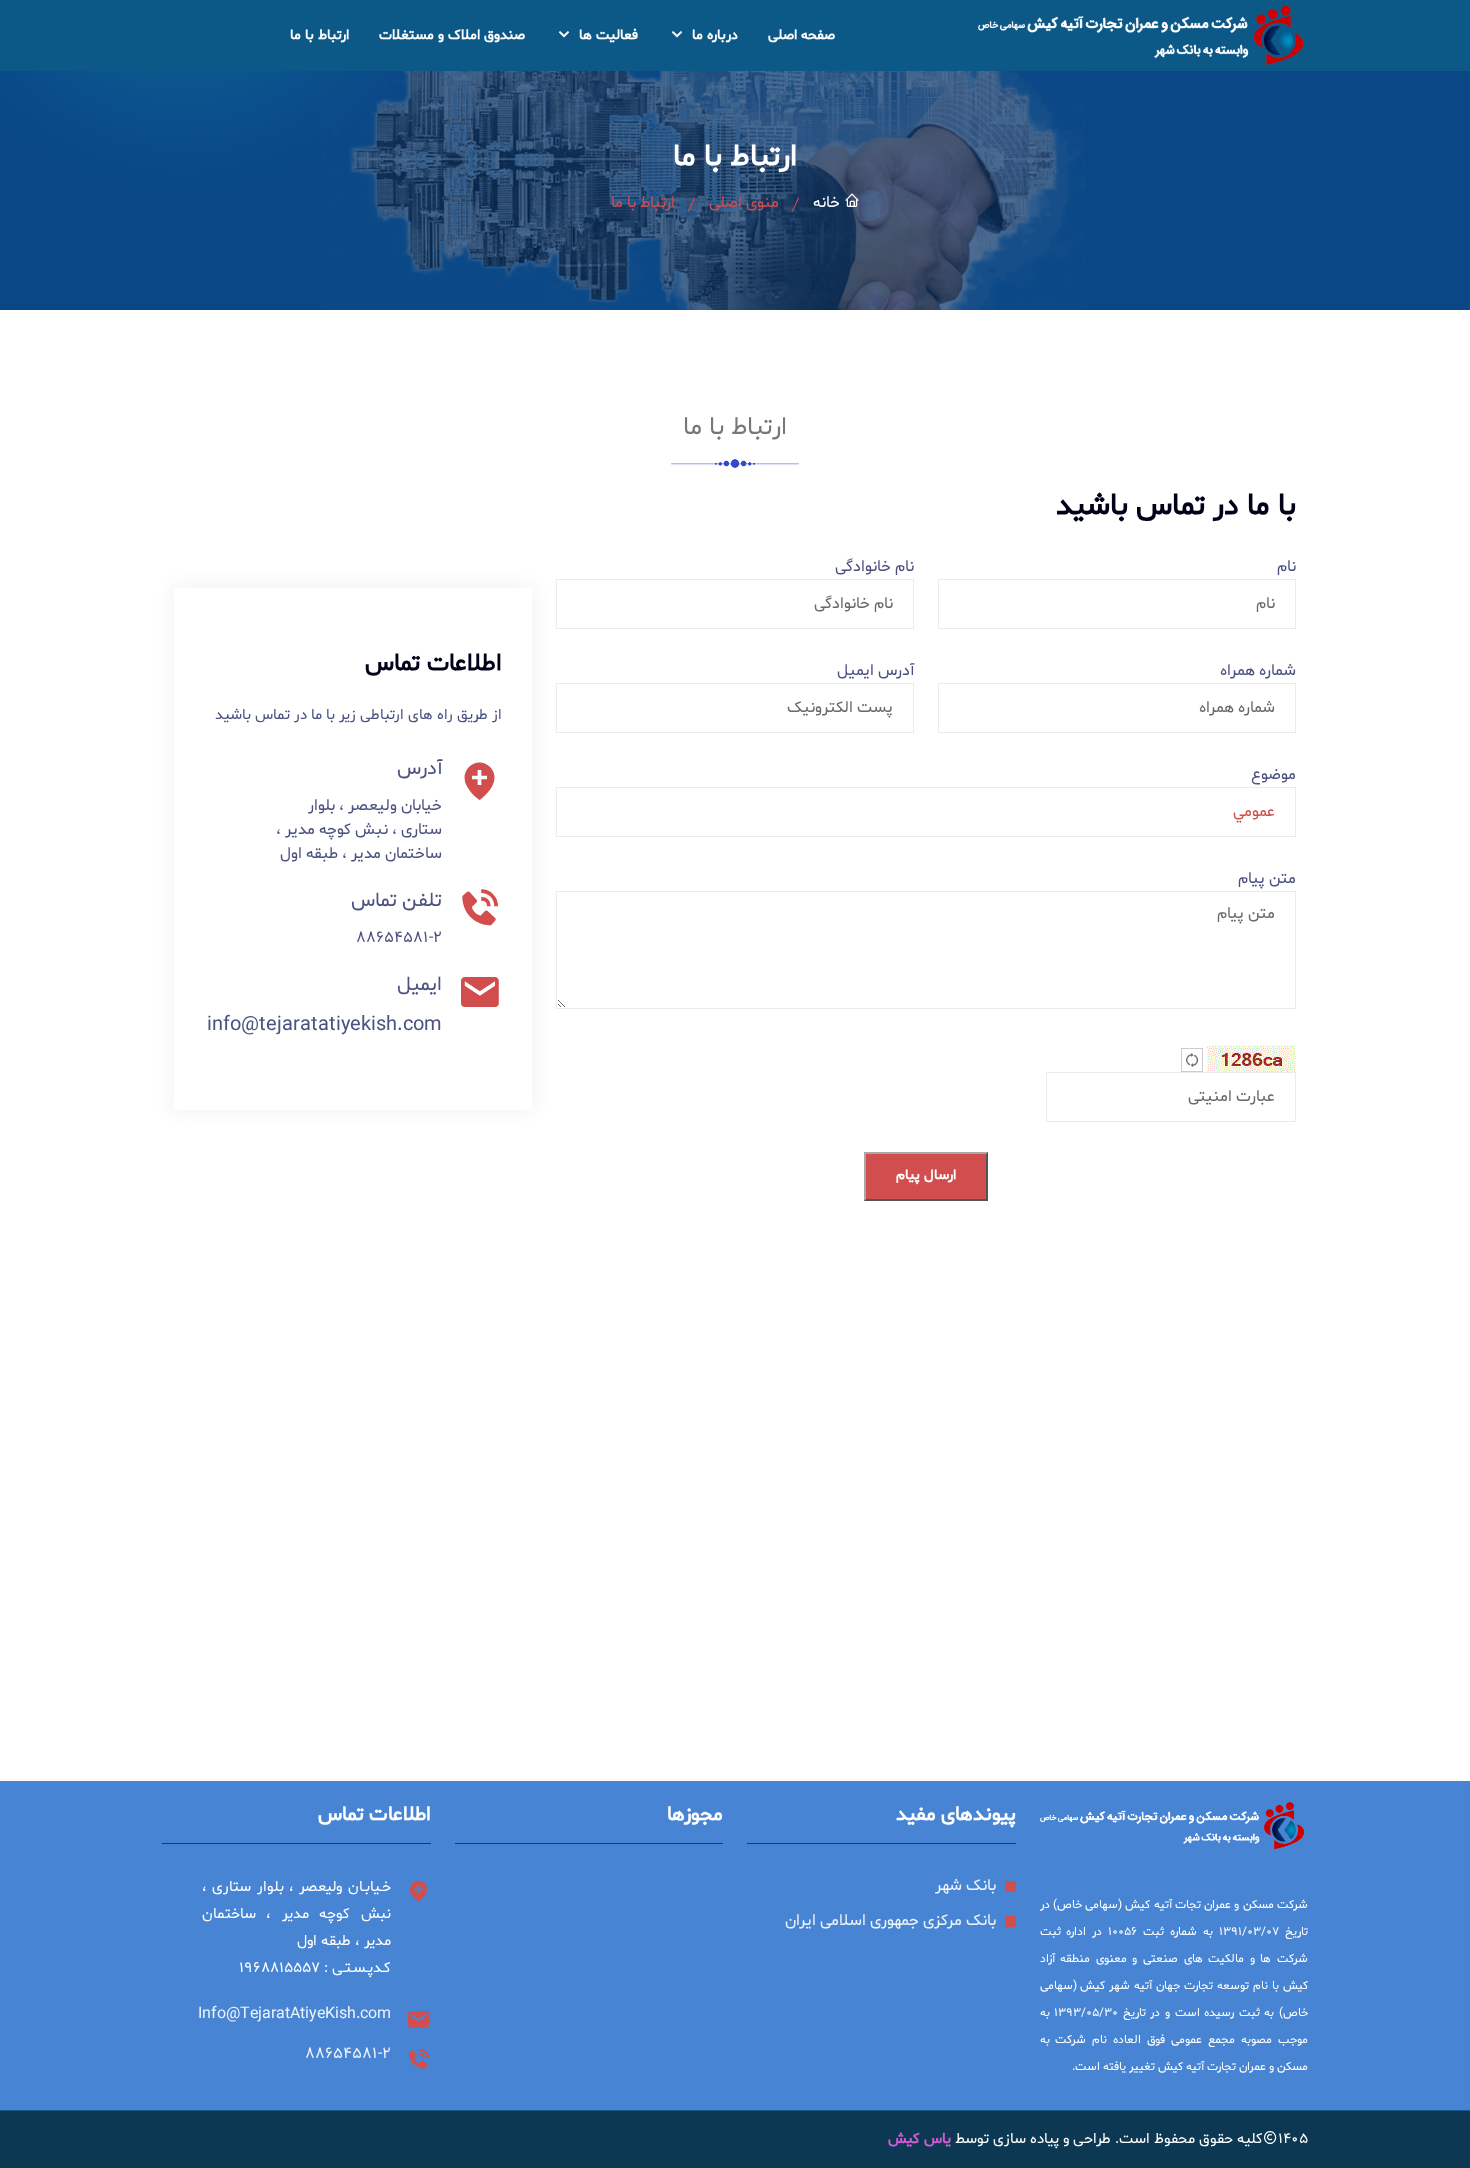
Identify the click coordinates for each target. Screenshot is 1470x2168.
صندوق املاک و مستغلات (452, 35)
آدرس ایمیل (875, 671)
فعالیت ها (606, 35)
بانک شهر (965, 1886)
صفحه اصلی (801, 35)
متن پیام (1267, 879)
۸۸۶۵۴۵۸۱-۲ (399, 938)
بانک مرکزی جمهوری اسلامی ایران (890, 1921)
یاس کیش (919, 2139)
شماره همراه (1258, 671)
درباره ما (713, 35)
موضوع (1273, 775)
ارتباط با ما (319, 35)
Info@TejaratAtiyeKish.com (294, 2014)
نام (1286, 567)
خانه (828, 203)
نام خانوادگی (874, 567)
